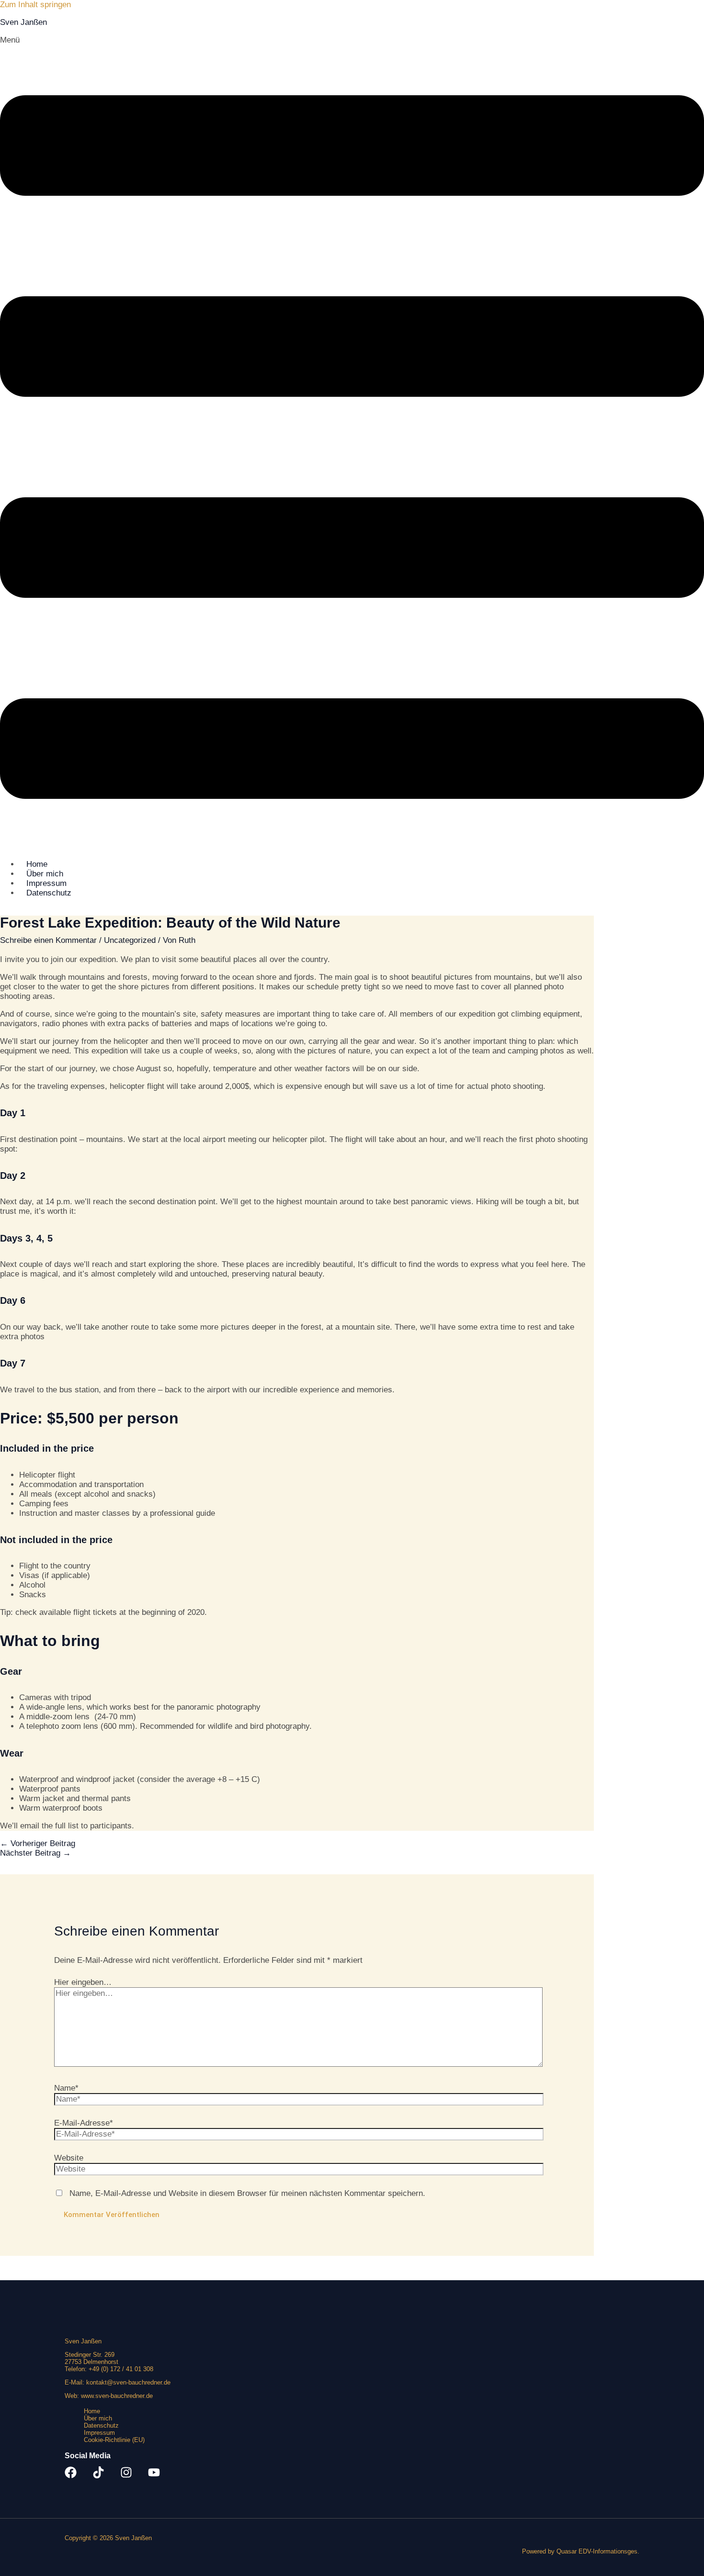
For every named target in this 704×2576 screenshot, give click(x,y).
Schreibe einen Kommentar (48, 940)
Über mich (98, 2418)
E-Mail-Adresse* (84, 2123)
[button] (352, 443)
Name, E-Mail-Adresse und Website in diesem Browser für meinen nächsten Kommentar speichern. (247, 2193)
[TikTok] (98, 2476)
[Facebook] (71, 2476)
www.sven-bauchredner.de (117, 2396)
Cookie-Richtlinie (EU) (114, 2440)
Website (69, 2158)
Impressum (99, 2433)
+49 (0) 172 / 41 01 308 (121, 2369)
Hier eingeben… (83, 1982)
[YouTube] (154, 2476)
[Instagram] (126, 2476)
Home (92, 2411)
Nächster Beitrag (35, 1853)
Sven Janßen (23, 22)
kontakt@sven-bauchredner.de (128, 2382)
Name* (66, 2088)
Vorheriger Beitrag (38, 1843)
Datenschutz (49, 893)
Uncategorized (130, 940)
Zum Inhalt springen (35, 5)
